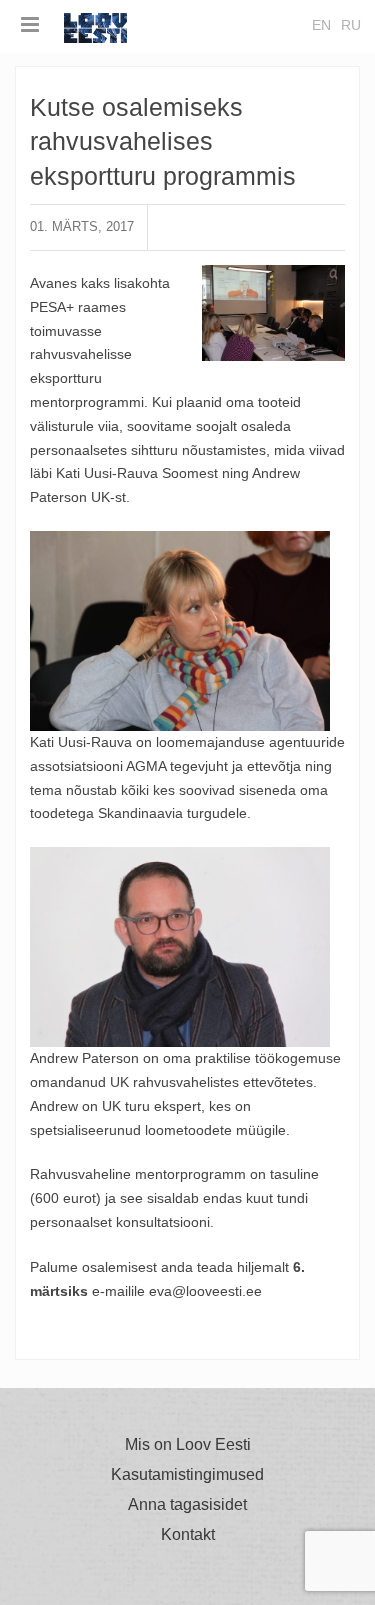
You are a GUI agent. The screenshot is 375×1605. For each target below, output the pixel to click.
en (321, 25)
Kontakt (188, 1535)
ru (351, 25)
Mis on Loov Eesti (188, 1445)
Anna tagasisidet (187, 1505)
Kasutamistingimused (187, 1475)
